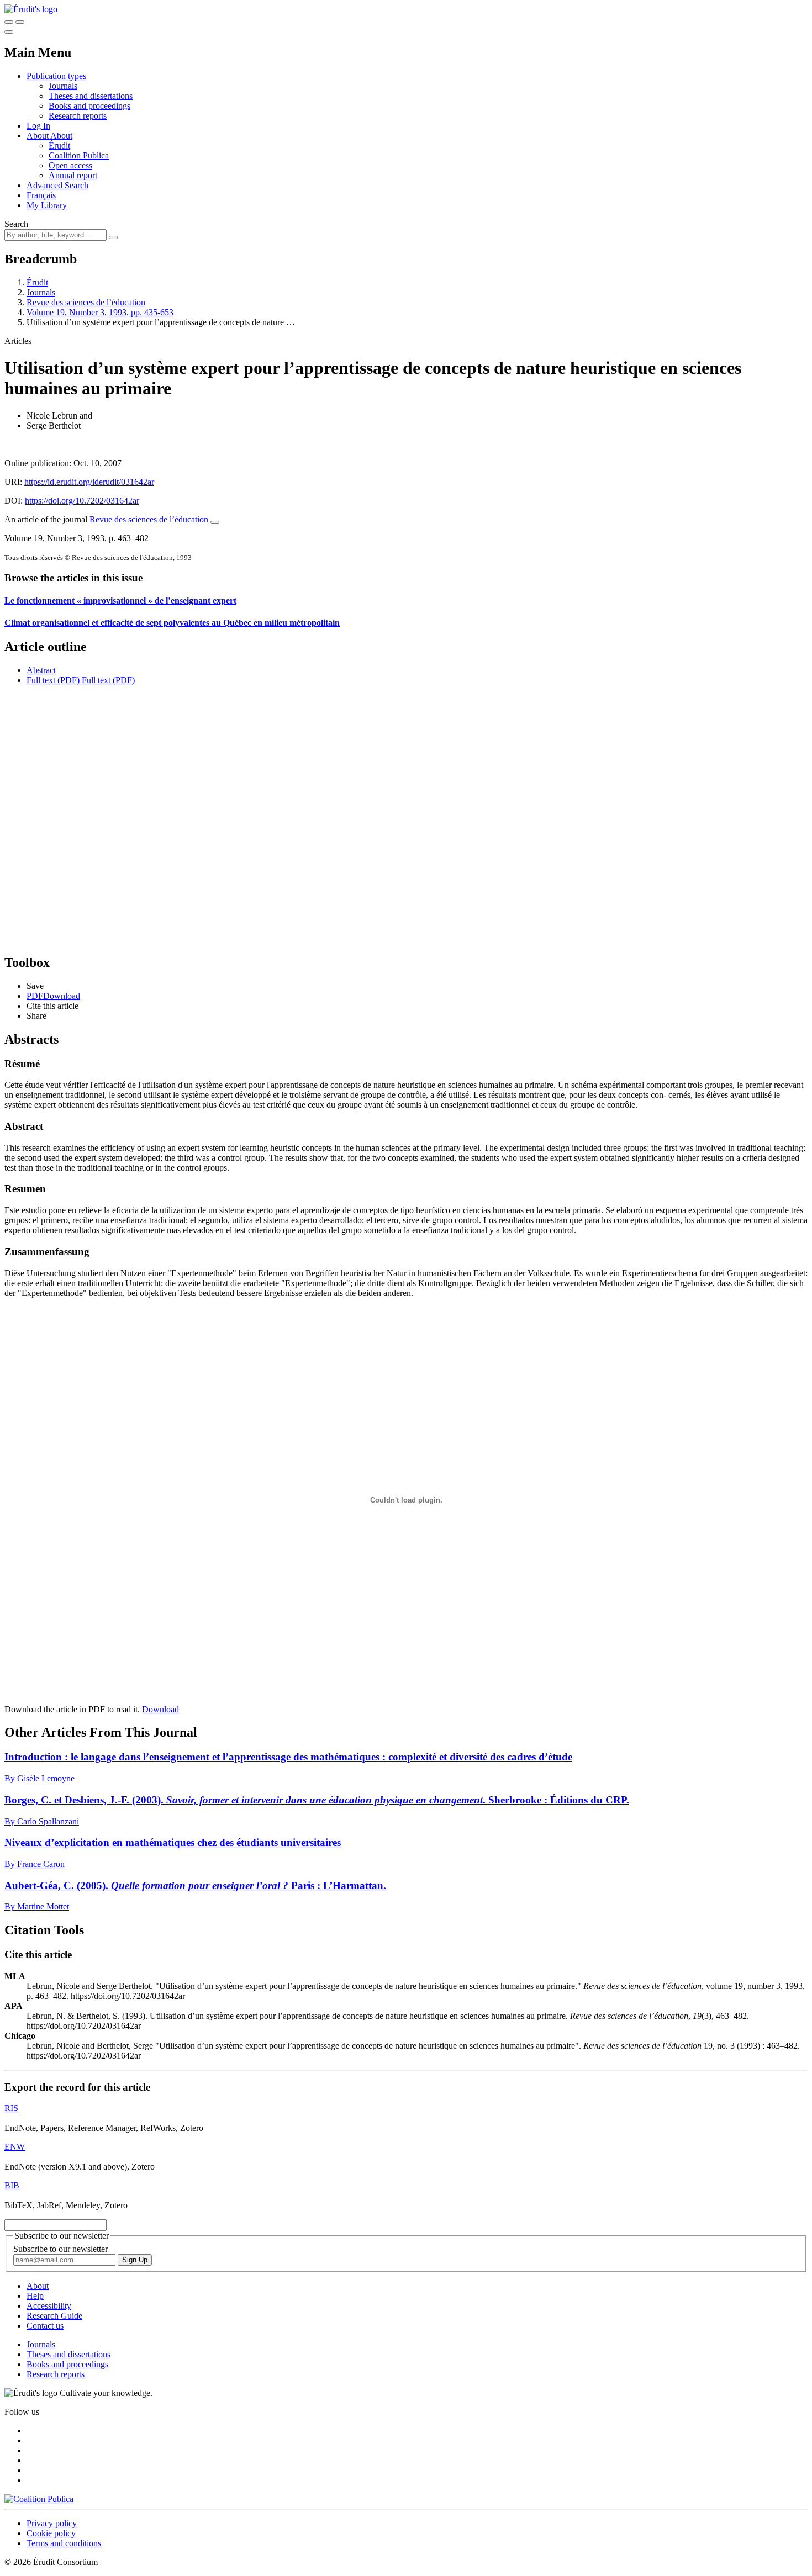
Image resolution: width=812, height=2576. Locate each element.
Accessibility (49, 2306)
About (61, 136)
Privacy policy (52, 2523)
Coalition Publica (79, 155)
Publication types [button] (56, 76)
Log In (38, 126)
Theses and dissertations (91, 96)
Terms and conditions (64, 2543)
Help (35, 2296)
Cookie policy (51, 2533)
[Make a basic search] (9, 22)
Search (16, 224)
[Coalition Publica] (39, 2499)
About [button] (38, 136)
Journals (63, 86)
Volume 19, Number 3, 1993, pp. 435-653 (100, 312)
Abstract (41, 670)
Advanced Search (57, 185)
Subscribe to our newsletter (60, 2249)
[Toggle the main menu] (9, 32)
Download (160, 1709)
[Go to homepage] (31, 9)
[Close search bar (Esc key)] (20, 22)
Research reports (78, 116)
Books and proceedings (89, 106)
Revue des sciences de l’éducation (86, 302)
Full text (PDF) (53, 680)
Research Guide (54, 2316)
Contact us (45, 2326)
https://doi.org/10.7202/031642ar (82, 501)
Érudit (59, 146)
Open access (70, 165)
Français (41, 195)
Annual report (73, 175)
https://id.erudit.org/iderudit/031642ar (89, 482)
